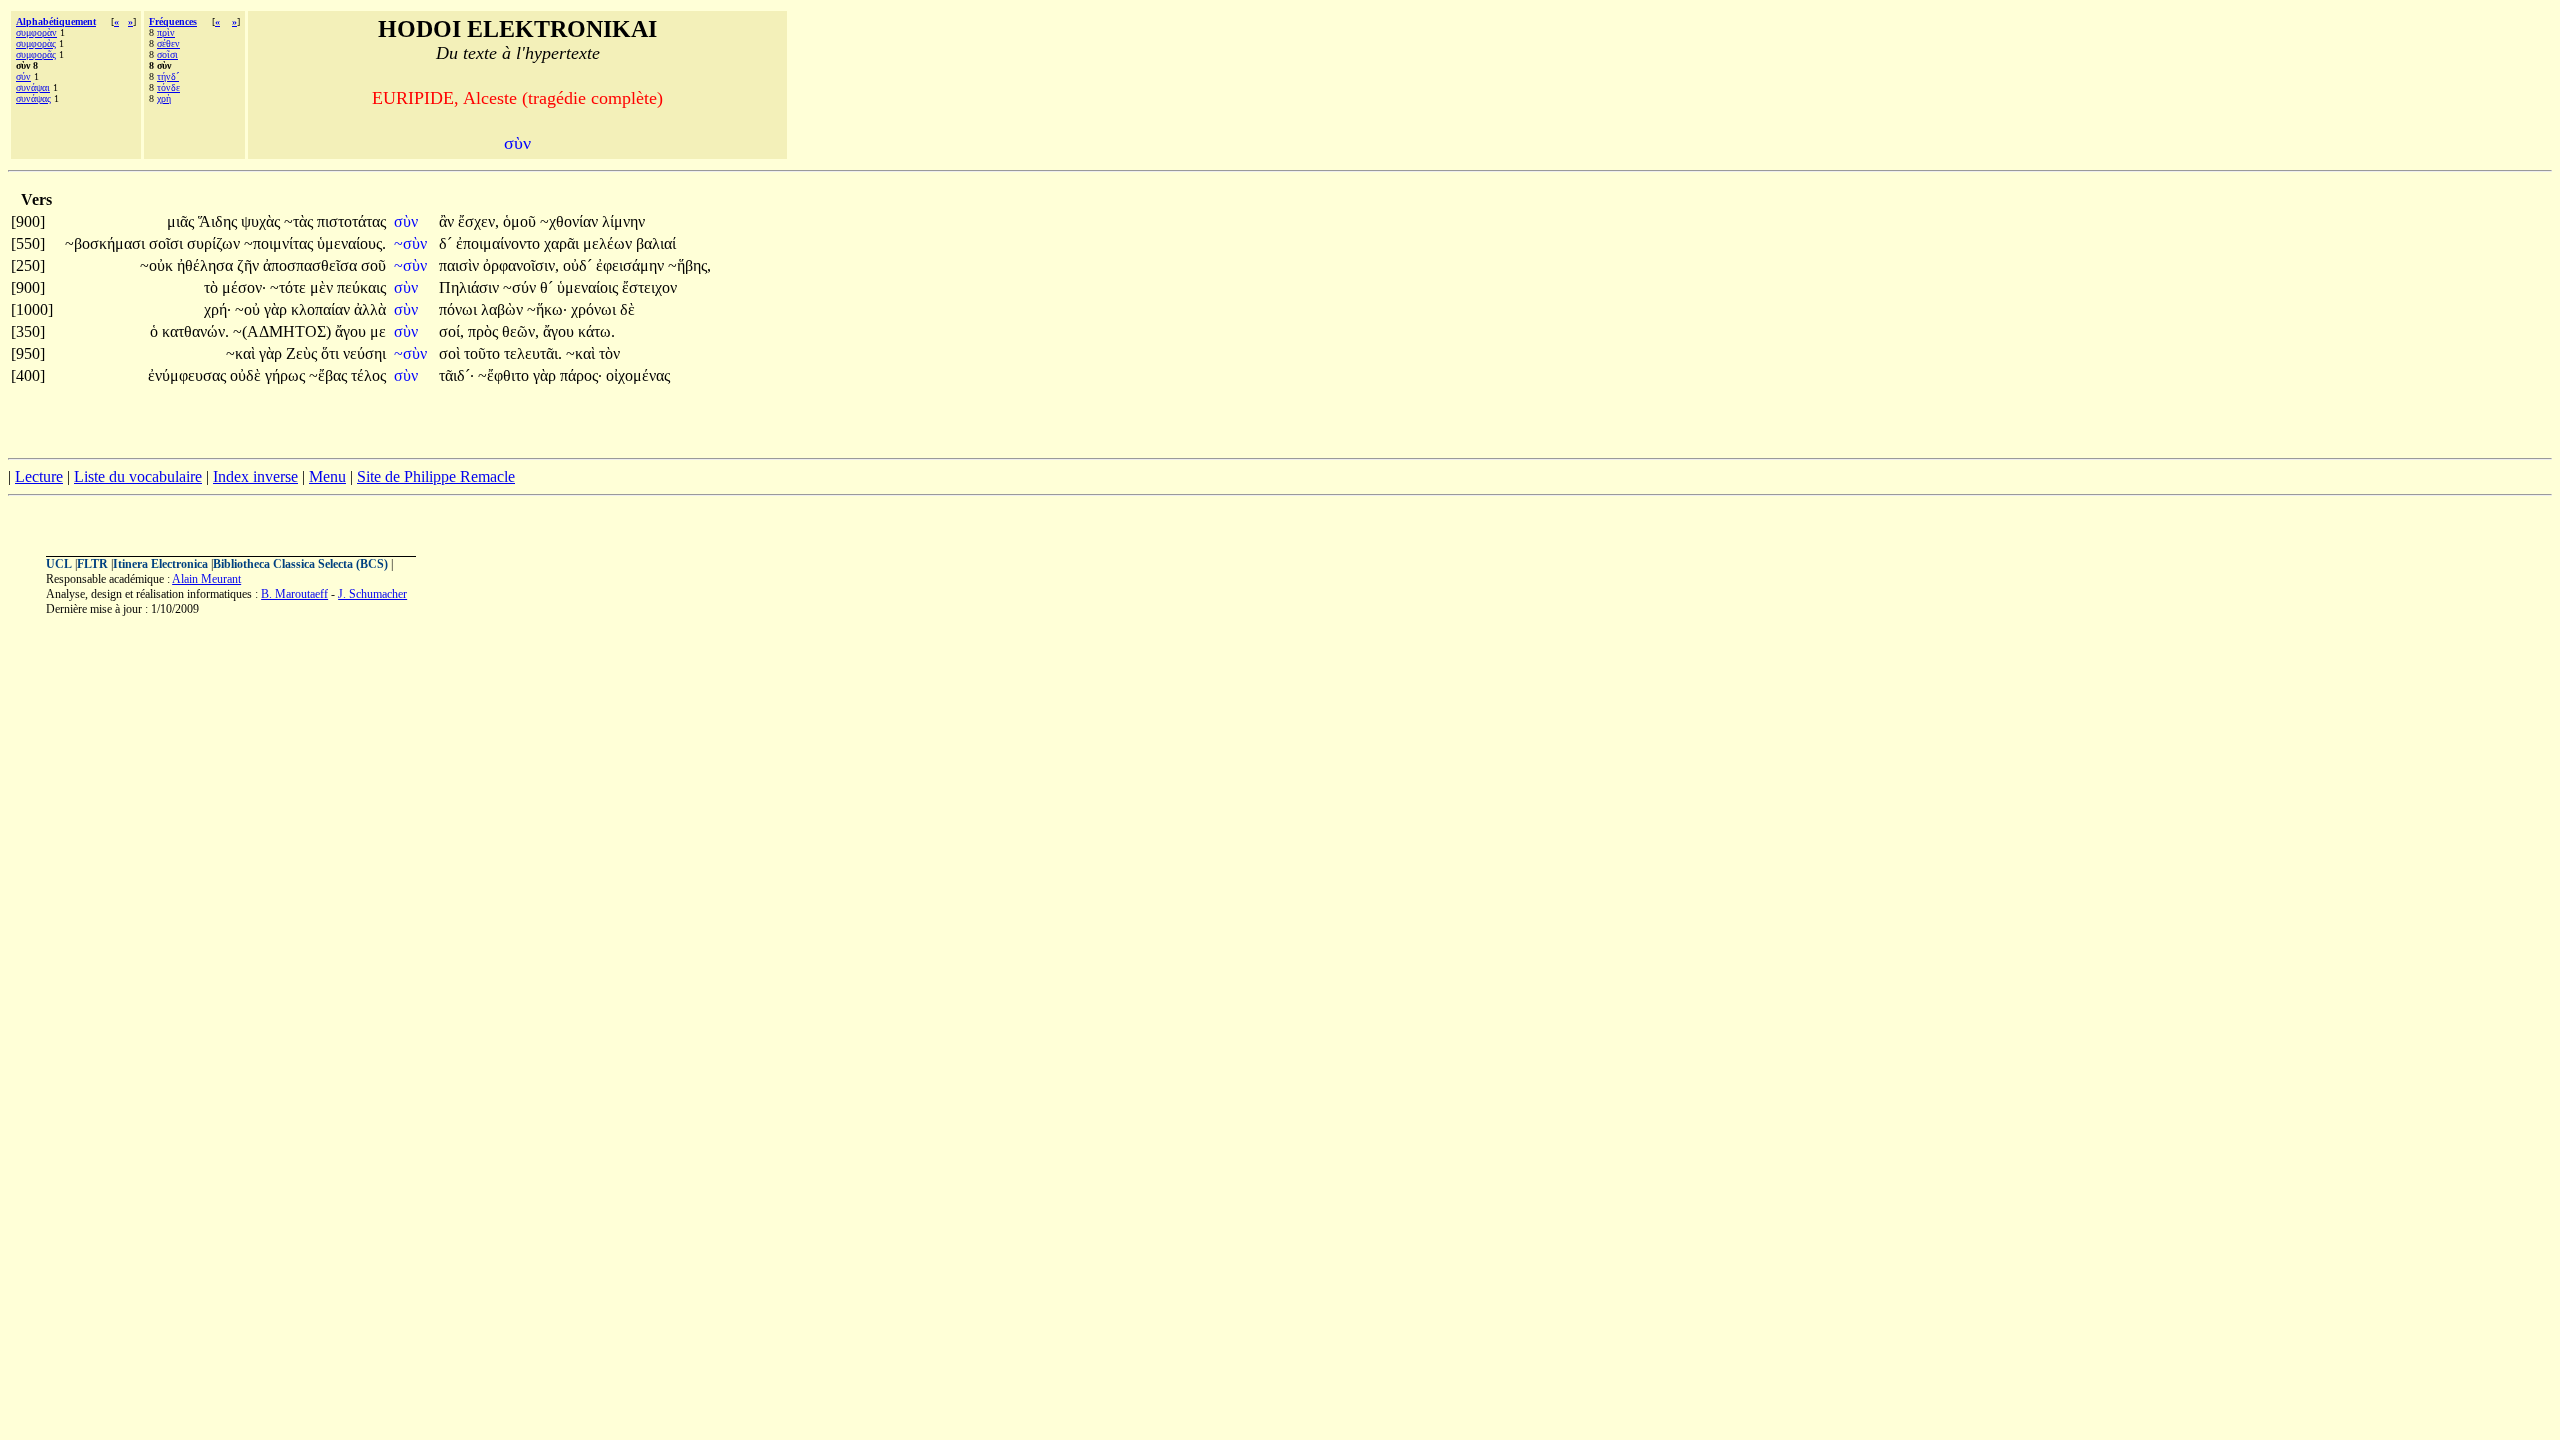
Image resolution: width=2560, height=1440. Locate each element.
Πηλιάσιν (471, 287)
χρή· (217, 309)
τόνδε (168, 87)
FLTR (92, 564)
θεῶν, (520, 331)
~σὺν (412, 243)
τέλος (368, 375)
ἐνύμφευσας (189, 375)
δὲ (627, 309)
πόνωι (460, 309)
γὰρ (277, 309)
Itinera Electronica (160, 564)
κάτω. (596, 331)
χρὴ (164, 98)
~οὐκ (158, 265)
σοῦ (373, 265)
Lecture (39, 476)
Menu (327, 476)
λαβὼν (504, 309)
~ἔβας (330, 375)
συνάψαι (33, 87)
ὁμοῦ (521, 221)
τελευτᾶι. (533, 353)
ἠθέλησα (207, 265)
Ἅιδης (219, 221)
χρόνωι (595, 309)
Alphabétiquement (56, 21)
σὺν (408, 221)
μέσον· (244, 287)
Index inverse (255, 476)
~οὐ (249, 309)
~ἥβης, (689, 265)
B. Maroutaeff (294, 594)
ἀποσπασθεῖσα (312, 265)
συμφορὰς (36, 43)
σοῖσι (167, 54)
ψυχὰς (262, 221)
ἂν (448, 221)
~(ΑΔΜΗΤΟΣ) (282, 331)
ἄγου (352, 331)
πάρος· (581, 375)
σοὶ (451, 353)
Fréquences (173, 21)
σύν (23, 76)
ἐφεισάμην (632, 265)
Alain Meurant (206, 579)
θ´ (548, 287)
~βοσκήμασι (107, 243)
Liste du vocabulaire (138, 476)
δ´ (447, 243)
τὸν (609, 353)
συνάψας (33, 98)
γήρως (287, 375)
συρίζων (215, 243)
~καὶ (242, 353)
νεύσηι (364, 353)
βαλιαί (656, 243)
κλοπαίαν (322, 309)
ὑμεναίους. (351, 243)
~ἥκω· (547, 309)
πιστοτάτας (351, 221)
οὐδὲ (247, 375)
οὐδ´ (579, 265)
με (378, 331)
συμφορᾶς (36, 54)
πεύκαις (361, 287)
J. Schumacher (372, 594)
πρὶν (166, 32)
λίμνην (623, 221)
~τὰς (300, 221)
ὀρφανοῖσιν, (521, 265)
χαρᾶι (563, 243)
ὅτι (332, 353)
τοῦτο (484, 353)
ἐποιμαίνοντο (500, 243)
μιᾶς (182, 221)
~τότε (290, 287)
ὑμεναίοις (589, 287)
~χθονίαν (571, 221)
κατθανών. (195, 331)
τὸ (213, 287)
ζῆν (250, 265)
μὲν (323, 287)
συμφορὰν (36, 32)
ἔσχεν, (478, 221)
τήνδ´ (168, 76)
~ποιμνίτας (280, 243)
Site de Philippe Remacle (436, 476)
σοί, (451, 331)
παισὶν (461, 265)
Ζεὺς (303, 353)
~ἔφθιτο (505, 375)
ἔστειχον (649, 287)
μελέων (609, 243)
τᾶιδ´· (456, 375)
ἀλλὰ (370, 309)
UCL (59, 564)
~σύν (521, 287)
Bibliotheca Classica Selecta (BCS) (300, 564)
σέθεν (168, 43)
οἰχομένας (638, 375)
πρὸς (485, 331)
